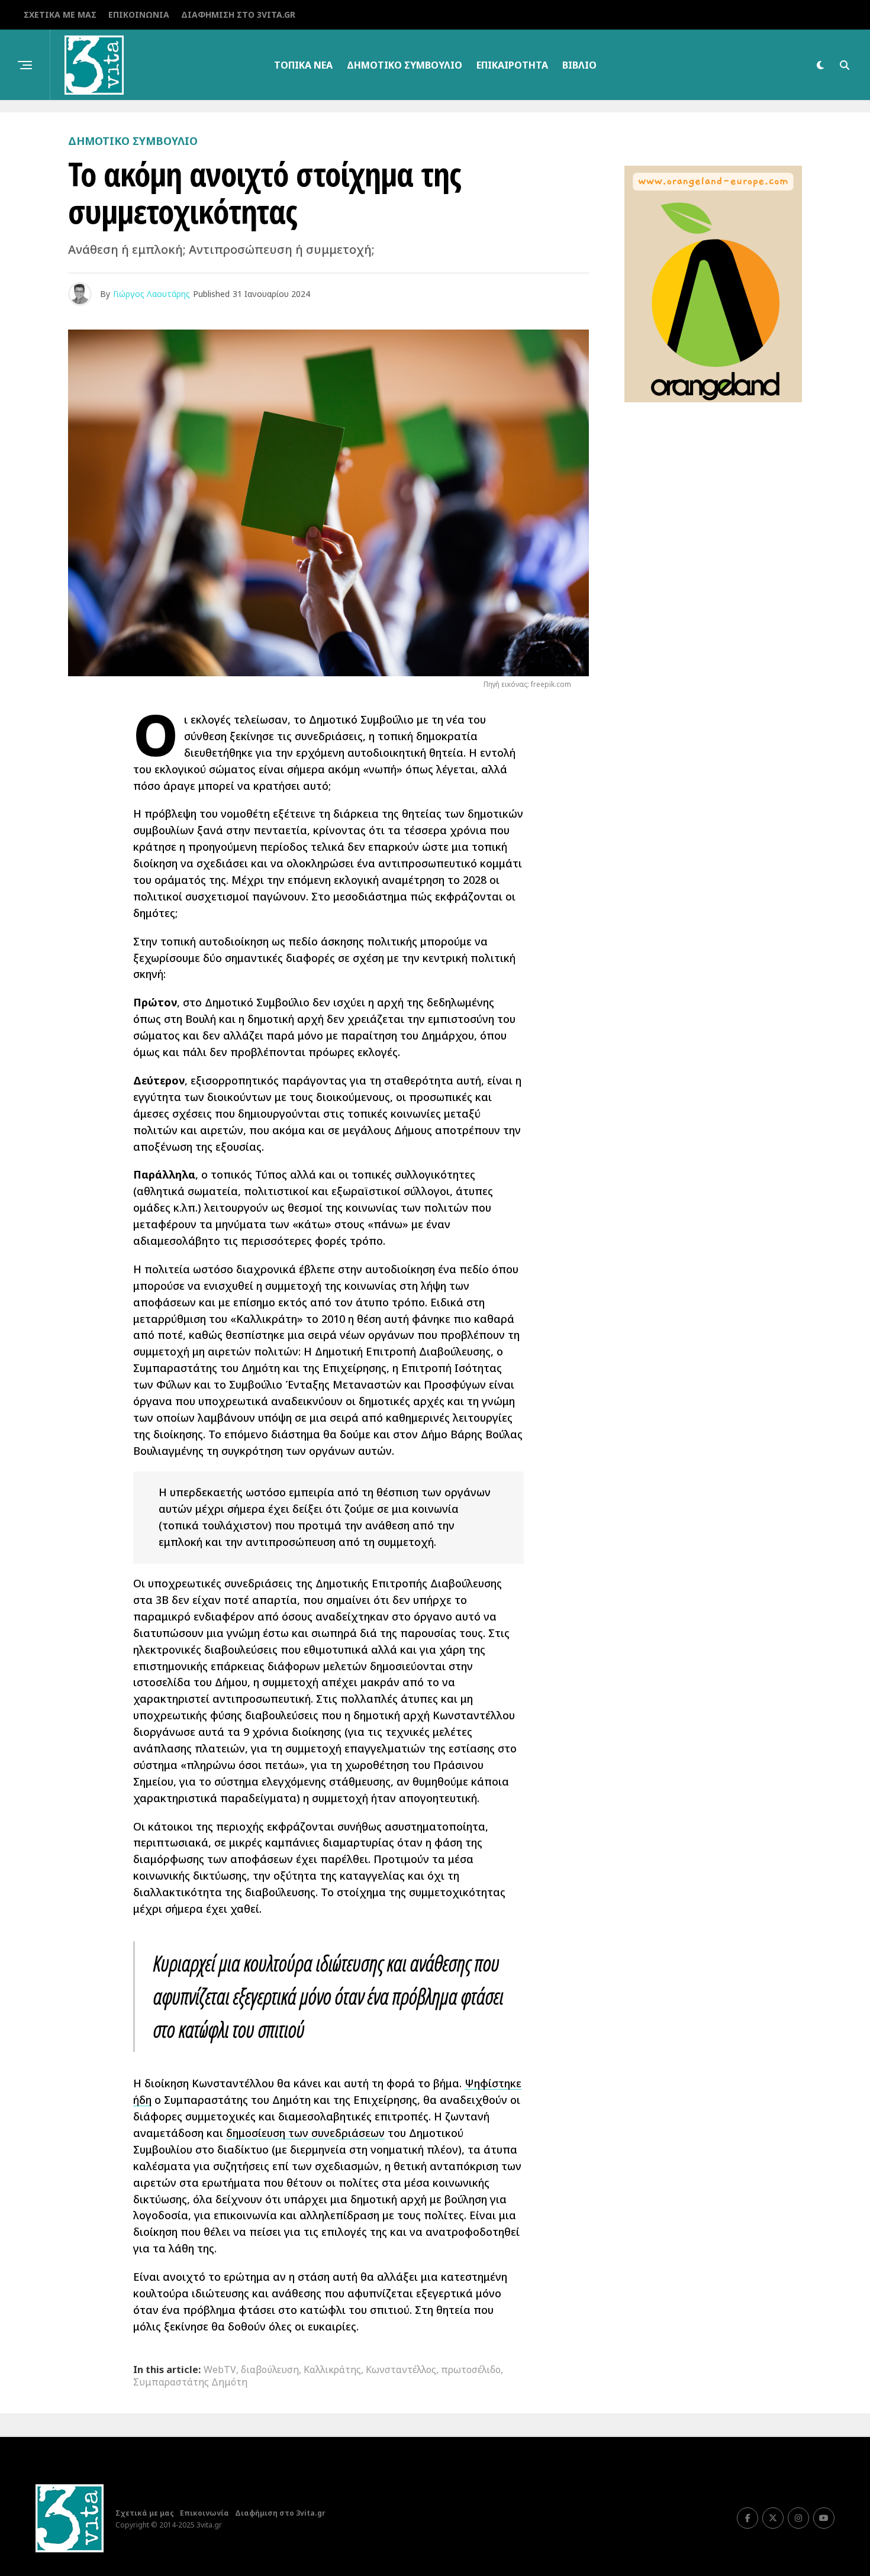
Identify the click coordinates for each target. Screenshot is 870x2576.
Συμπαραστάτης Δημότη (190, 2382)
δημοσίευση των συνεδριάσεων (305, 2133)
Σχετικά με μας (60, 14)
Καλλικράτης (332, 2370)
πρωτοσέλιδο (471, 2370)
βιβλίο (579, 65)
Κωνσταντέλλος (401, 2370)
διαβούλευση (270, 2370)
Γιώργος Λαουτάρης (152, 294)
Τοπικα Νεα (303, 65)
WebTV (220, 2370)
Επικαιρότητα (512, 65)
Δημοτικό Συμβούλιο (405, 65)
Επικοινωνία (139, 14)
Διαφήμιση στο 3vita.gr (238, 14)
